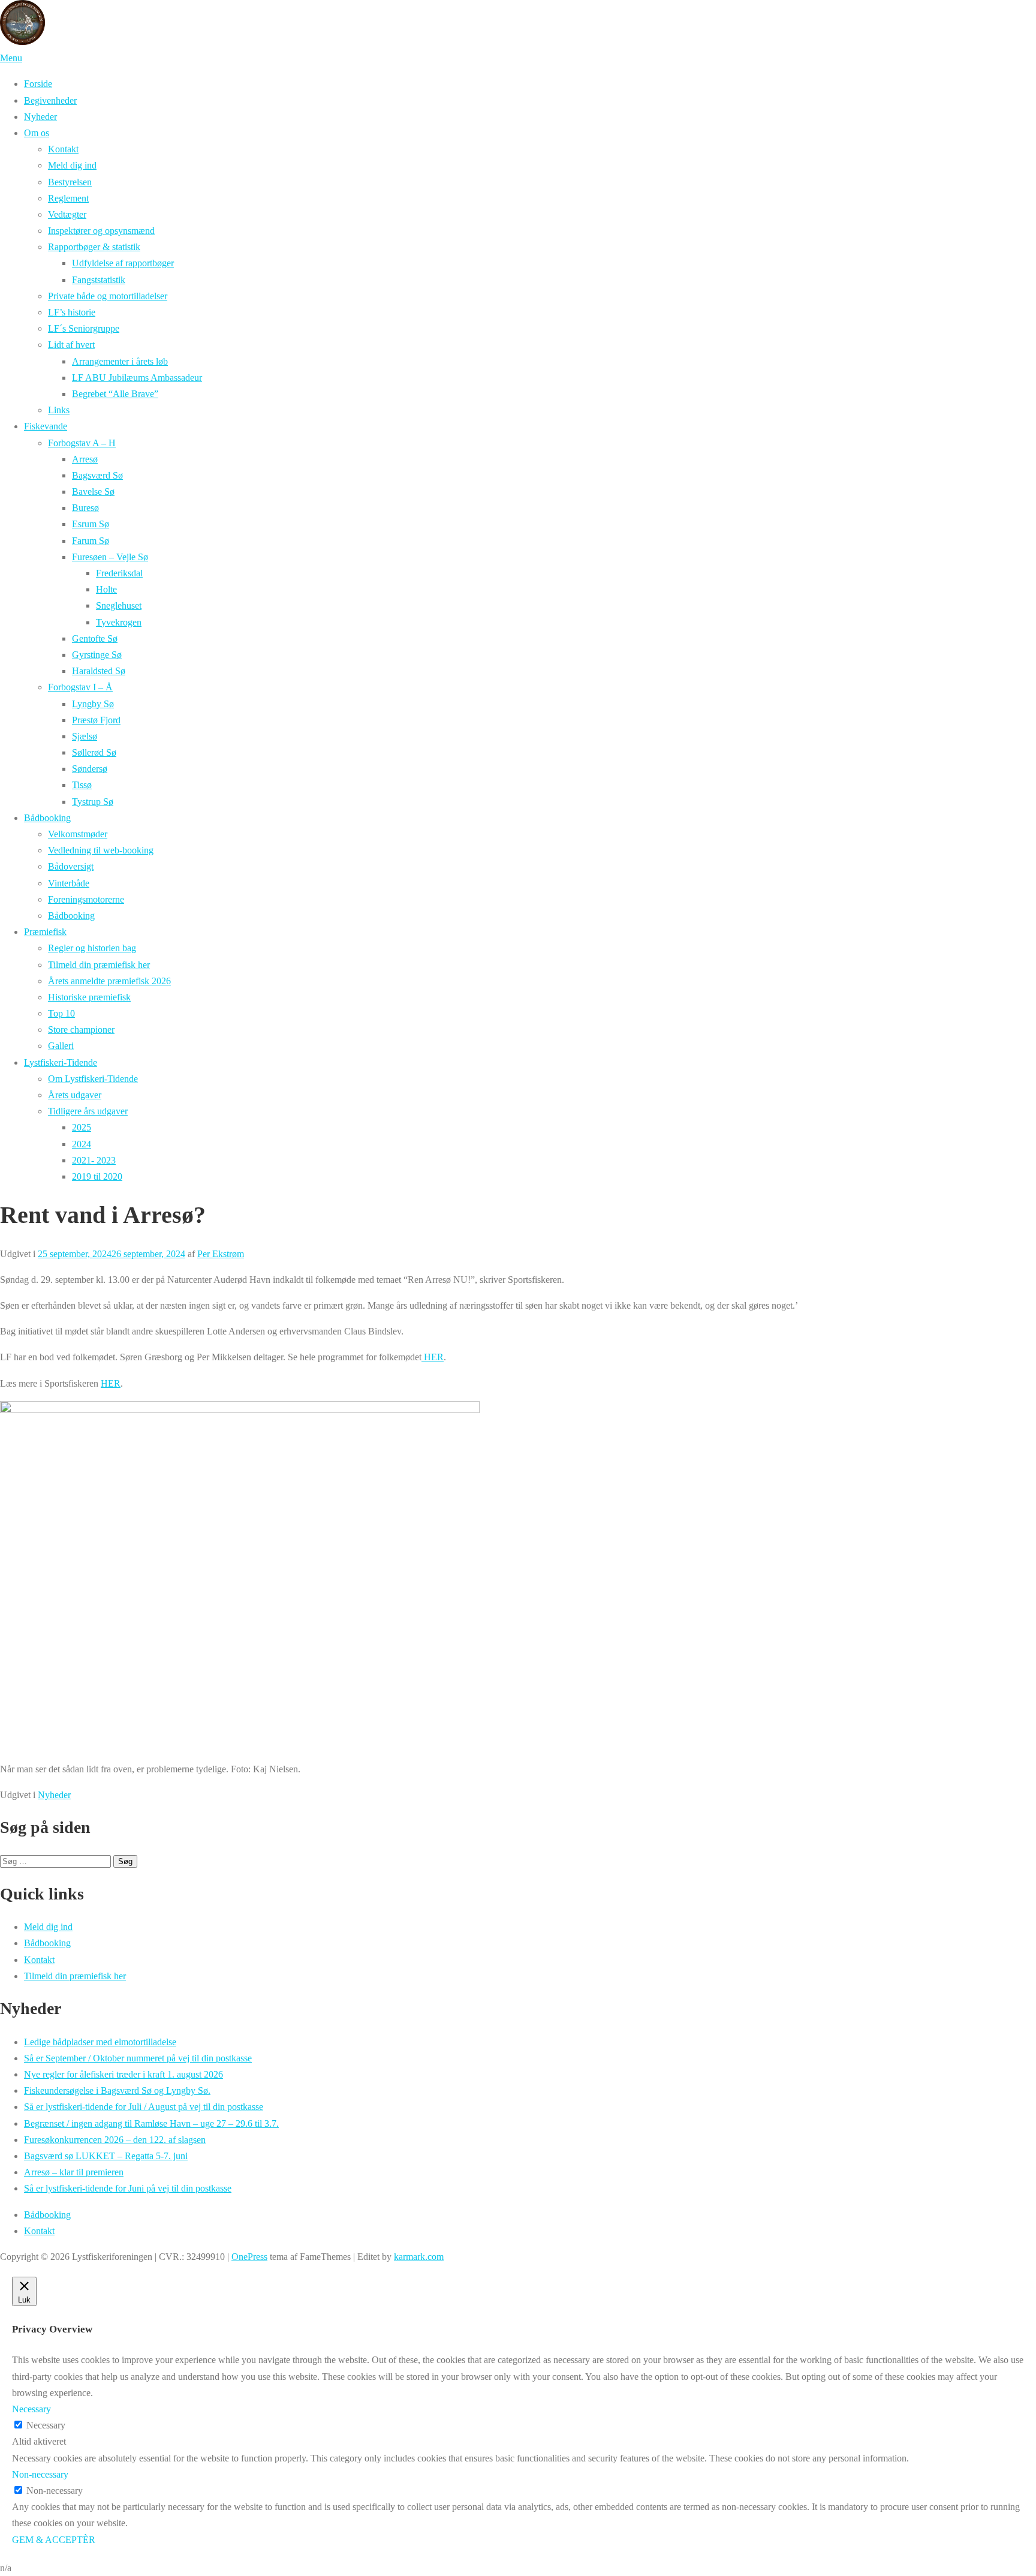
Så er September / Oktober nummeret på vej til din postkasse (138, 2058)
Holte (106, 589)
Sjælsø (85, 736)
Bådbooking (47, 818)
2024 (82, 1144)
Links (59, 410)
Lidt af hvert (71, 345)
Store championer (81, 1030)
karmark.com (419, 2257)
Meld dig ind (72, 165)
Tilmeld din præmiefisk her (99, 965)
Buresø (85, 508)
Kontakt (63, 149)
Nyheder (40, 117)
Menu (11, 58)
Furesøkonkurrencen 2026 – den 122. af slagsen (115, 2140)
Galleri (61, 1046)
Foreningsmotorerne (86, 899)
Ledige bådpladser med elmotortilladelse (100, 2042)
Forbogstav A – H (82, 443)
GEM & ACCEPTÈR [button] (54, 2540)
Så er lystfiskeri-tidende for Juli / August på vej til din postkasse (144, 2107)
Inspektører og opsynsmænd (101, 231)
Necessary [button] (31, 2409)
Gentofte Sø (95, 638)
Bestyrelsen (70, 182)
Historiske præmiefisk (89, 997)
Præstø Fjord (96, 720)
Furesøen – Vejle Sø (110, 557)
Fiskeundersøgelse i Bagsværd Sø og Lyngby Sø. (117, 2090)
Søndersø (90, 769)
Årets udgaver (75, 1095)
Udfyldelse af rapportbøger (123, 263)
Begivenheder (50, 100)
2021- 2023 (94, 1160)
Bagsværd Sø (97, 475)
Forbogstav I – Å (80, 687)
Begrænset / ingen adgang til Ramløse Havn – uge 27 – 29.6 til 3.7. (151, 2123)
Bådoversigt (71, 866)
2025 (82, 1127)
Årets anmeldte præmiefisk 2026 (109, 981)
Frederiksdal (119, 573)
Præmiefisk (45, 932)
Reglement (68, 198)
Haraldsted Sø (99, 671)
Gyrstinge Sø (97, 655)
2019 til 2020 (97, 1176)
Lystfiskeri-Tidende (61, 1062)
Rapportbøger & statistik (94, 247)
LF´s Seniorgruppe (84, 328)
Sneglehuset (119, 605)
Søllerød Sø (94, 752)
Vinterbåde (69, 883)
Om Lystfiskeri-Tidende (93, 1079)
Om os (37, 133)
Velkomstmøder (78, 834)
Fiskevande (46, 426)
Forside (38, 84)
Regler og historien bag (92, 948)
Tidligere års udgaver (88, 1111)
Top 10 (61, 1013)
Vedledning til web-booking (101, 850)
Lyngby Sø (93, 704)
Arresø (85, 459)
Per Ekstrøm (221, 1254)
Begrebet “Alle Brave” (115, 394)
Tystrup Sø (93, 802)
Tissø (82, 785)
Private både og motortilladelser (108, 296)
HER (433, 1357)
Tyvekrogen (119, 622)
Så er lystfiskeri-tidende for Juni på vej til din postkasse (128, 2188)
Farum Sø (91, 541)
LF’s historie (72, 312)
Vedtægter (67, 214)
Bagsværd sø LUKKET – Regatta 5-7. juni (106, 2156)
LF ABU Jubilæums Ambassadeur (137, 378)
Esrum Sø (91, 524)
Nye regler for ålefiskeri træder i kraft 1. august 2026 (124, 2074)
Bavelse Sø (93, 492)
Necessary (46, 2425)
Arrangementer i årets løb (120, 361)
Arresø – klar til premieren (74, 2172)
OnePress (249, 2257)
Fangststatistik (99, 280)
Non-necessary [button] (40, 2474)
